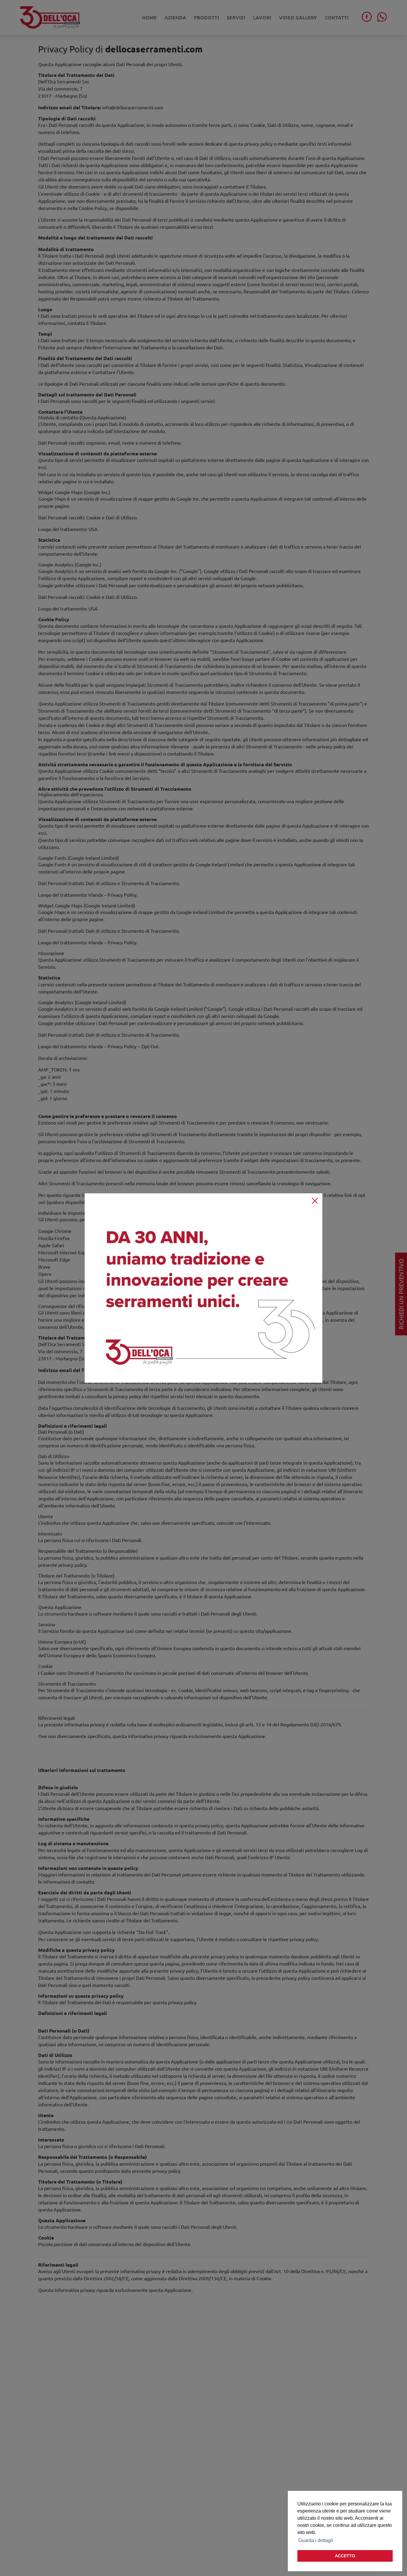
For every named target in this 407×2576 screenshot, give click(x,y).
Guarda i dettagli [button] (316, 2540)
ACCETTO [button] (345, 2556)
